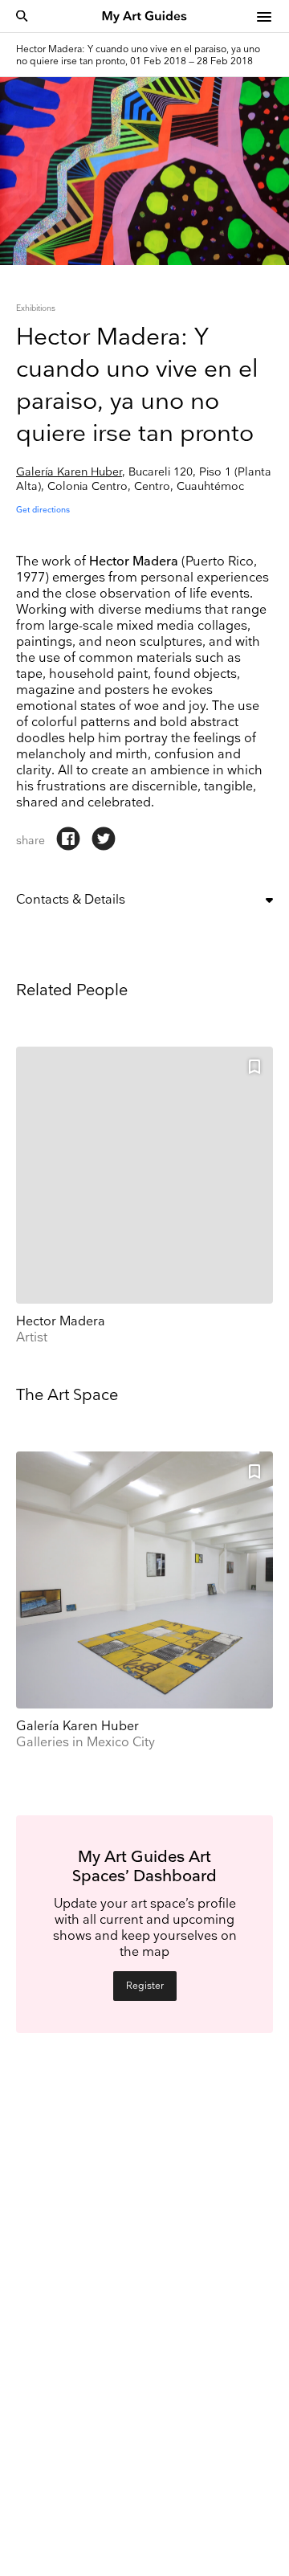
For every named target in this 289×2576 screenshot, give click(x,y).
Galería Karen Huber (69, 472)
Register (145, 1986)
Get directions (43, 510)
